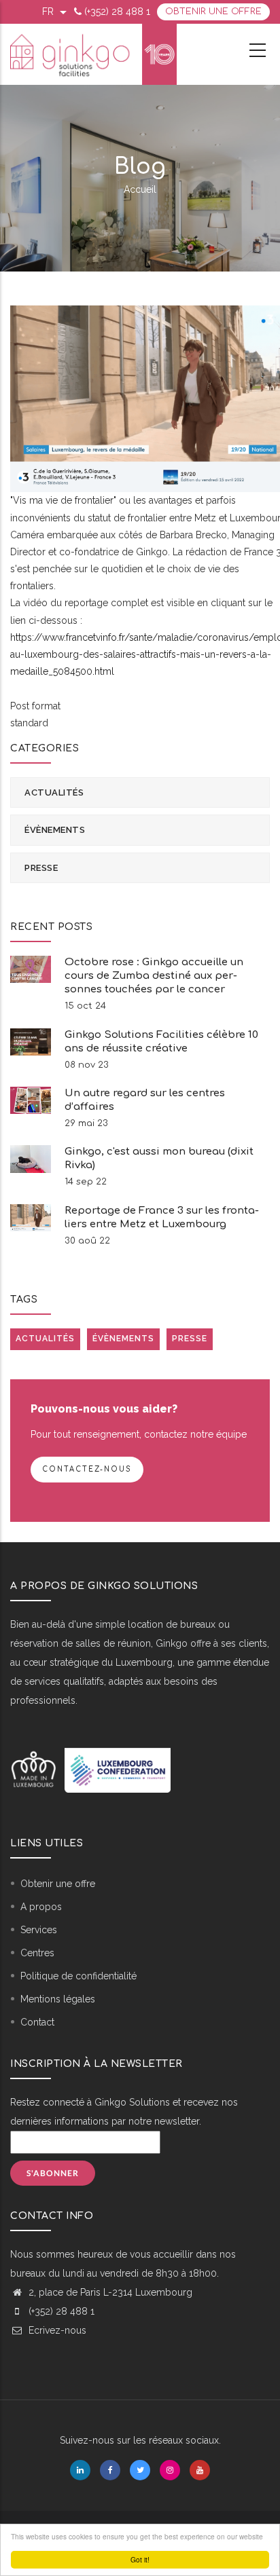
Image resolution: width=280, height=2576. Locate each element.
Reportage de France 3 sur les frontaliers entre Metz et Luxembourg (162, 1217)
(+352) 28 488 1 (117, 12)
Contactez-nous (87, 1469)
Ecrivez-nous (56, 2330)
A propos (41, 1907)
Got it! (140, 2559)
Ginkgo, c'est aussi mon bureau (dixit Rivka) (159, 1158)
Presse (41, 868)
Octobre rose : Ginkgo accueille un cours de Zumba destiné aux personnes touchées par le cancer (154, 976)
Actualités (54, 792)
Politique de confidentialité (78, 1976)
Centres (37, 1953)
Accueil (140, 189)
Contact (37, 2022)
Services (39, 1930)
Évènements (55, 830)
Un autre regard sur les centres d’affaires (145, 1100)
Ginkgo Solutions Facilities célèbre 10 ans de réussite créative (161, 1042)
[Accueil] (93, 54)
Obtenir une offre (213, 12)
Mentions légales (58, 1999)
